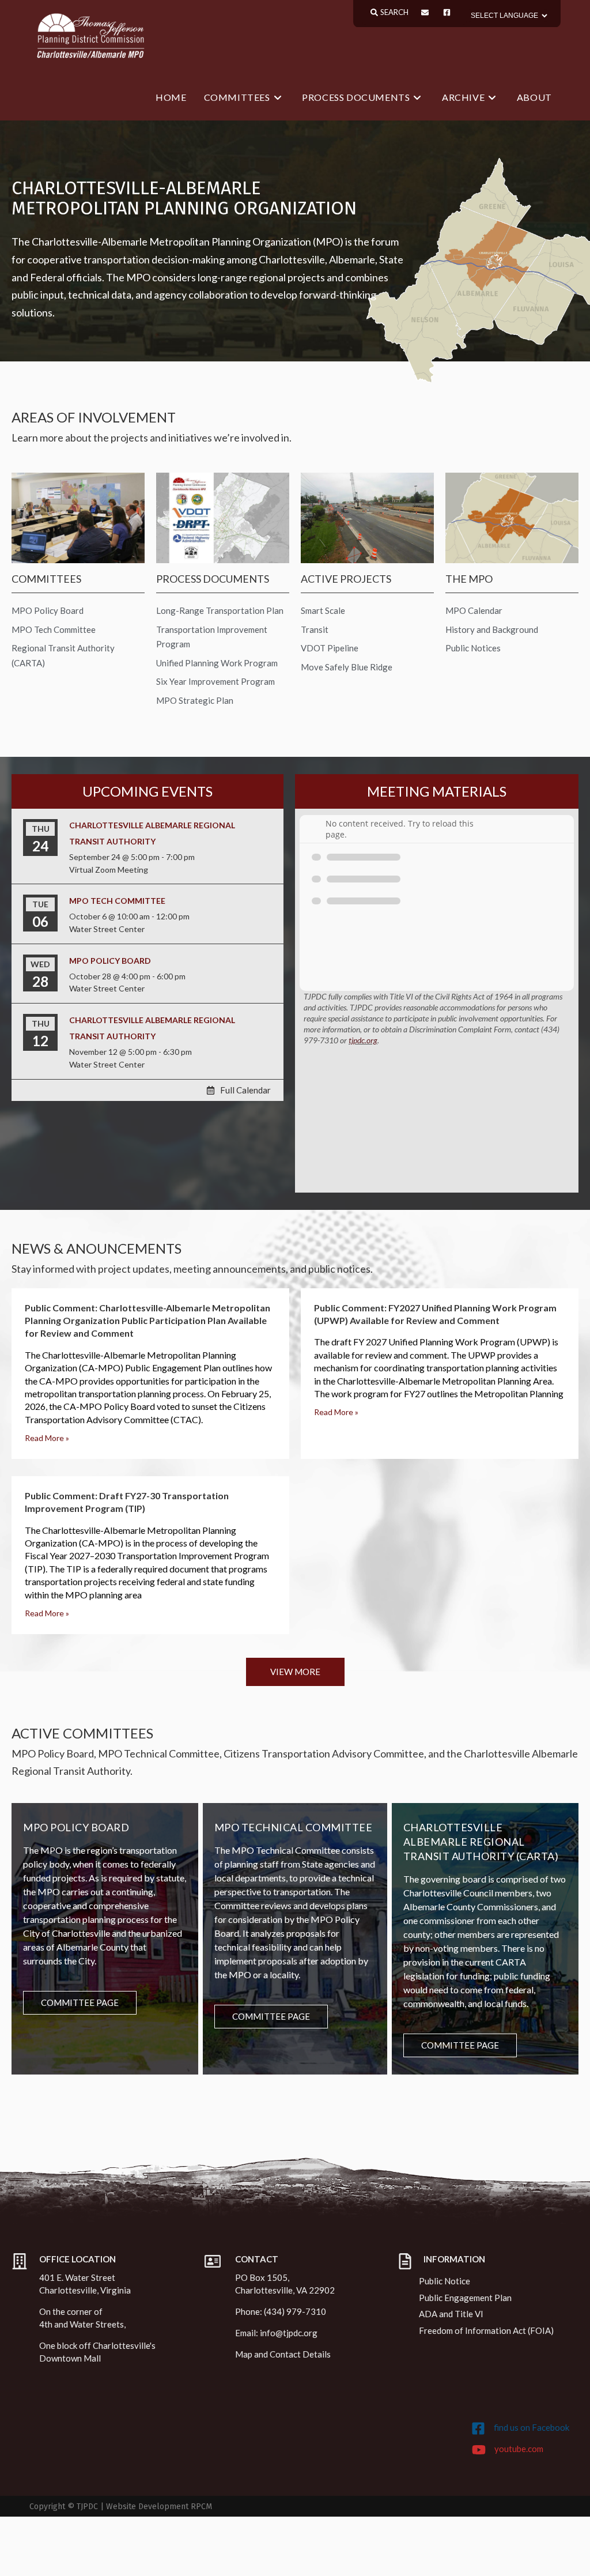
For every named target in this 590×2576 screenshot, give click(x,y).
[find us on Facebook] (478, 2428)
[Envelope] (425, 12)
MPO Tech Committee (117, 901)
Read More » (47, 1438)
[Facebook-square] (447, 12)
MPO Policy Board (110, 961)
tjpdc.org (363, 1040)
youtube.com (519, 2449)
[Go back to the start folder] (317, 829)
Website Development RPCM (159, 2507)
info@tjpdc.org (289, 2333)
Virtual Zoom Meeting (109, 870)
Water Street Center (107, 929)
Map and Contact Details (283, 2354)
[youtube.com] (479, 2450)
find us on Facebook (532, 2427)
